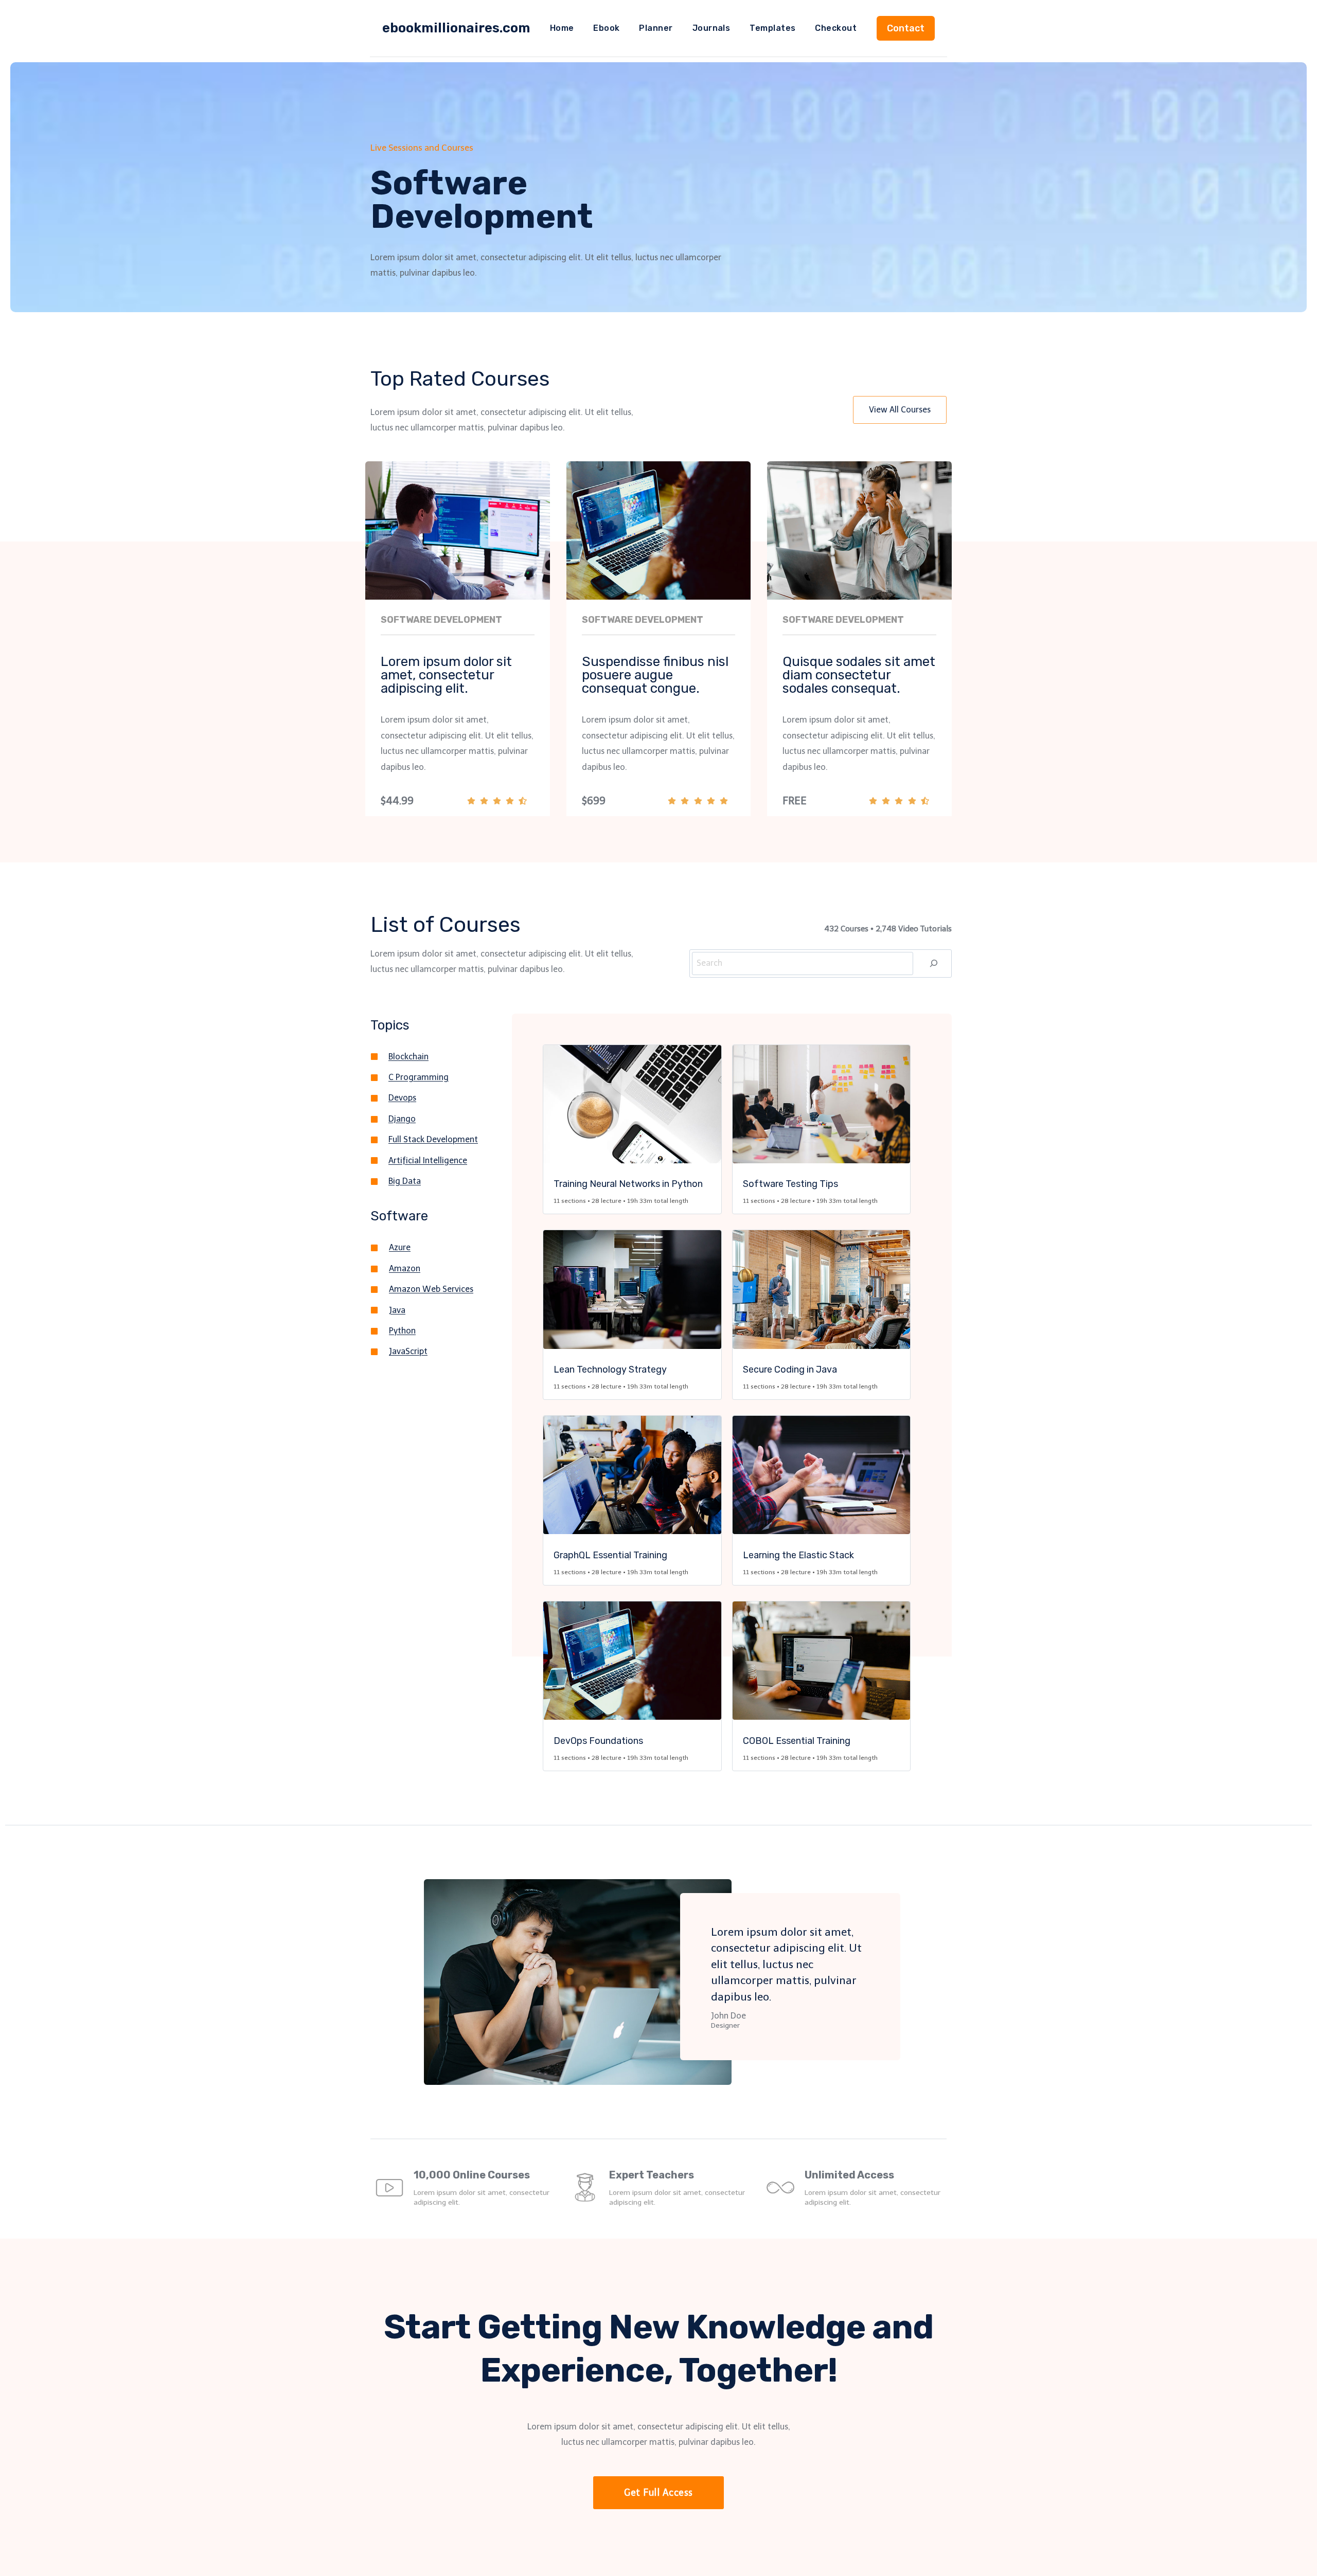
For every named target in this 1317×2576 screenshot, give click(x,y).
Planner (656, 28)
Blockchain (408, 1057)
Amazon (405, 1268)
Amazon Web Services (431, 1289)
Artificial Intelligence (428, 1160)
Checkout (836, 28)
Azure (400, 1247)
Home (562, 28)
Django (402, 1119)
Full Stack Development (433, 1139)
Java (397, 1310)
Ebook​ (606, 28)
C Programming (419, 1077)
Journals (711, 28)
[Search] (934, 963)
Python (402, 1331)
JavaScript (408, 1351)
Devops (402, 1098)
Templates (772, 28)
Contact (906, 28)
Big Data (405, 1181)
